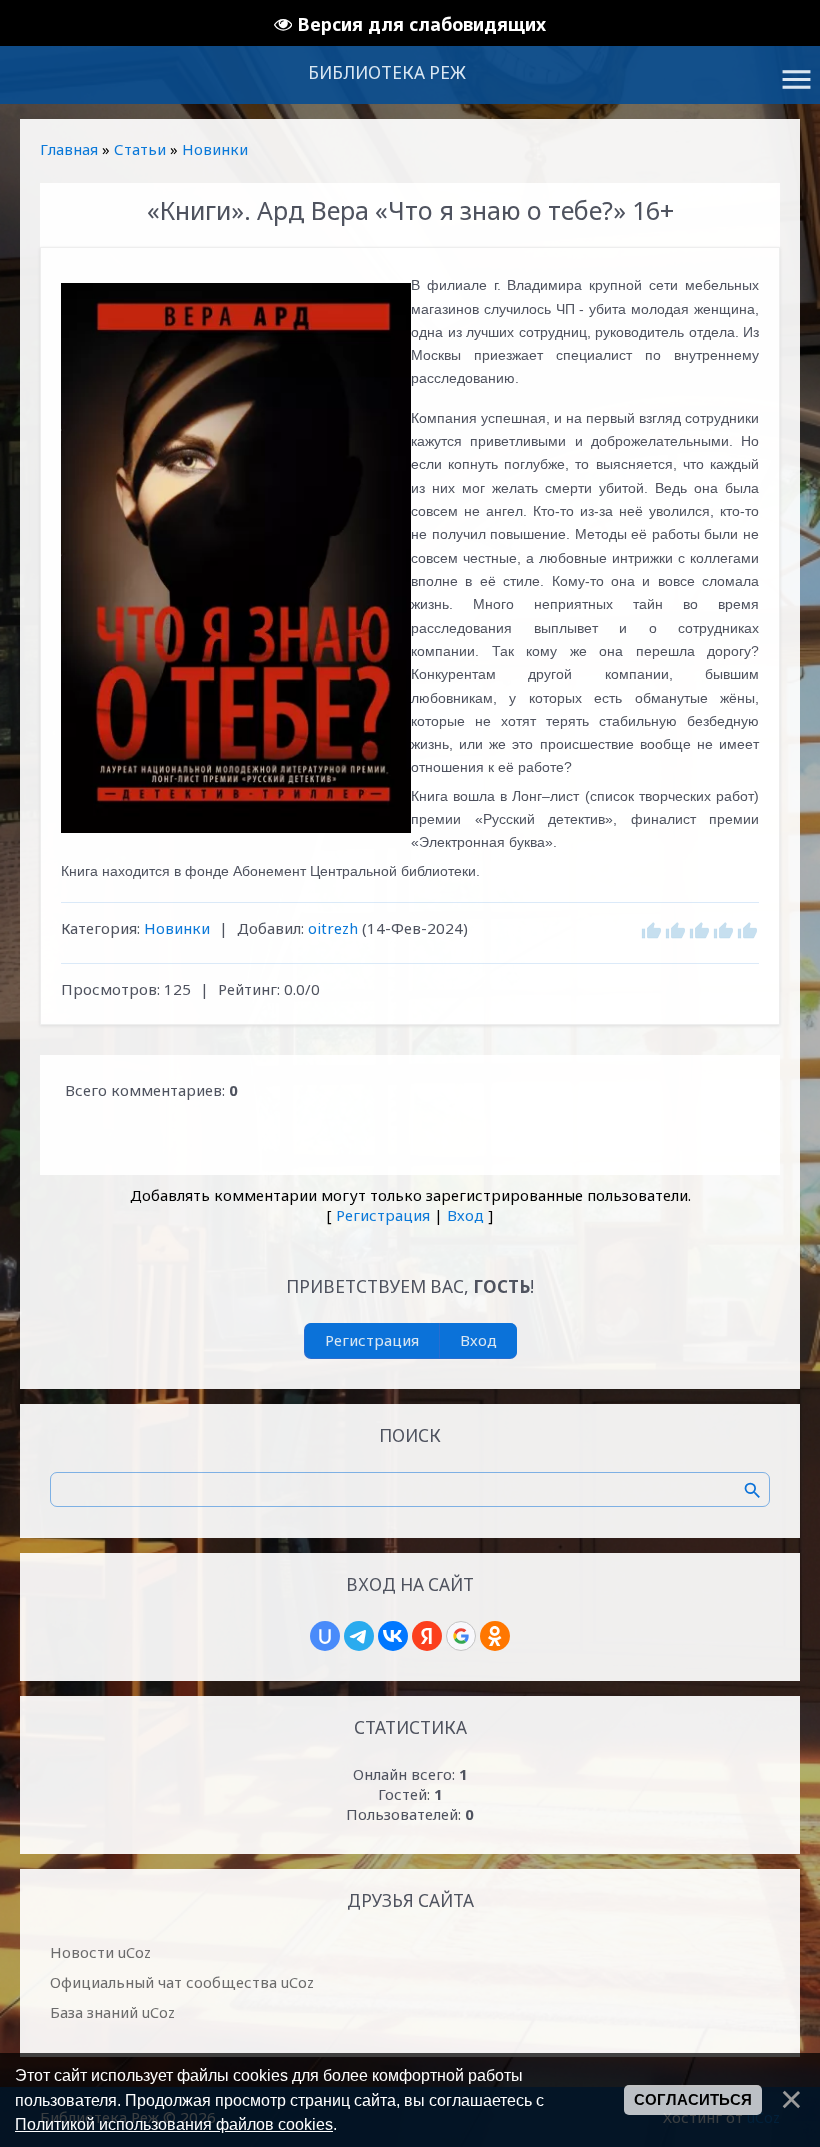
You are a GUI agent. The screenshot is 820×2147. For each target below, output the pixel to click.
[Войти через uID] (325, 1636)
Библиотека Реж (387, 72)
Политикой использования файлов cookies (174, 2124)
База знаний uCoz (112, 2012)
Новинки (215, 149)
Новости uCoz (100, 1952)
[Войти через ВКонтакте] (393, 1636)
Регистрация (383, 1215)
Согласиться (693, 2100)
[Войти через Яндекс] (427, 1636)
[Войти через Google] (461, 1636)
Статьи (140, 149)
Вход (465, 1215)
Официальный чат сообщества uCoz (182, 1982)
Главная (69, 149)
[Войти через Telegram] (359, 1636)
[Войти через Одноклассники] (495, 1636)
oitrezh (333, 928)
